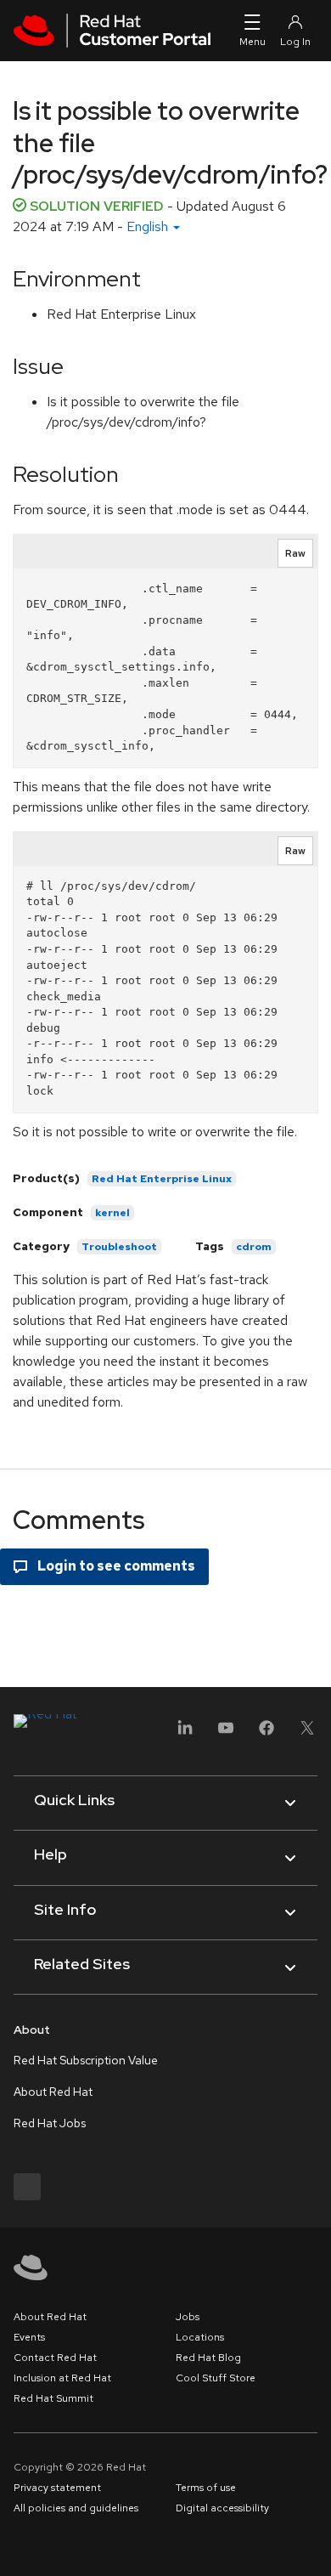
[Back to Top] (312, 2545)
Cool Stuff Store (216, 2378)
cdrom (254, 1247)
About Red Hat (53, 2092)
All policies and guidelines (76, 2508)
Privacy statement (57, 2488)
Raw (295, 553)
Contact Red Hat (55, 2358)
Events (29, 2337)
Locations (200, 2337)
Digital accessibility (222, 2508)
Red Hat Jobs (50, 2123)
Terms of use (206, 2488)
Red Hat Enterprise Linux (162, 1179)
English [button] (149, 226)
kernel (112, 1213)
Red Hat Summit (53, 2398)
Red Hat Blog (208, 2358)
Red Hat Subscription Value (86, 2060)
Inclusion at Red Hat (62, 2378)
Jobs (188, 2317)
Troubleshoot (119, 1247)
